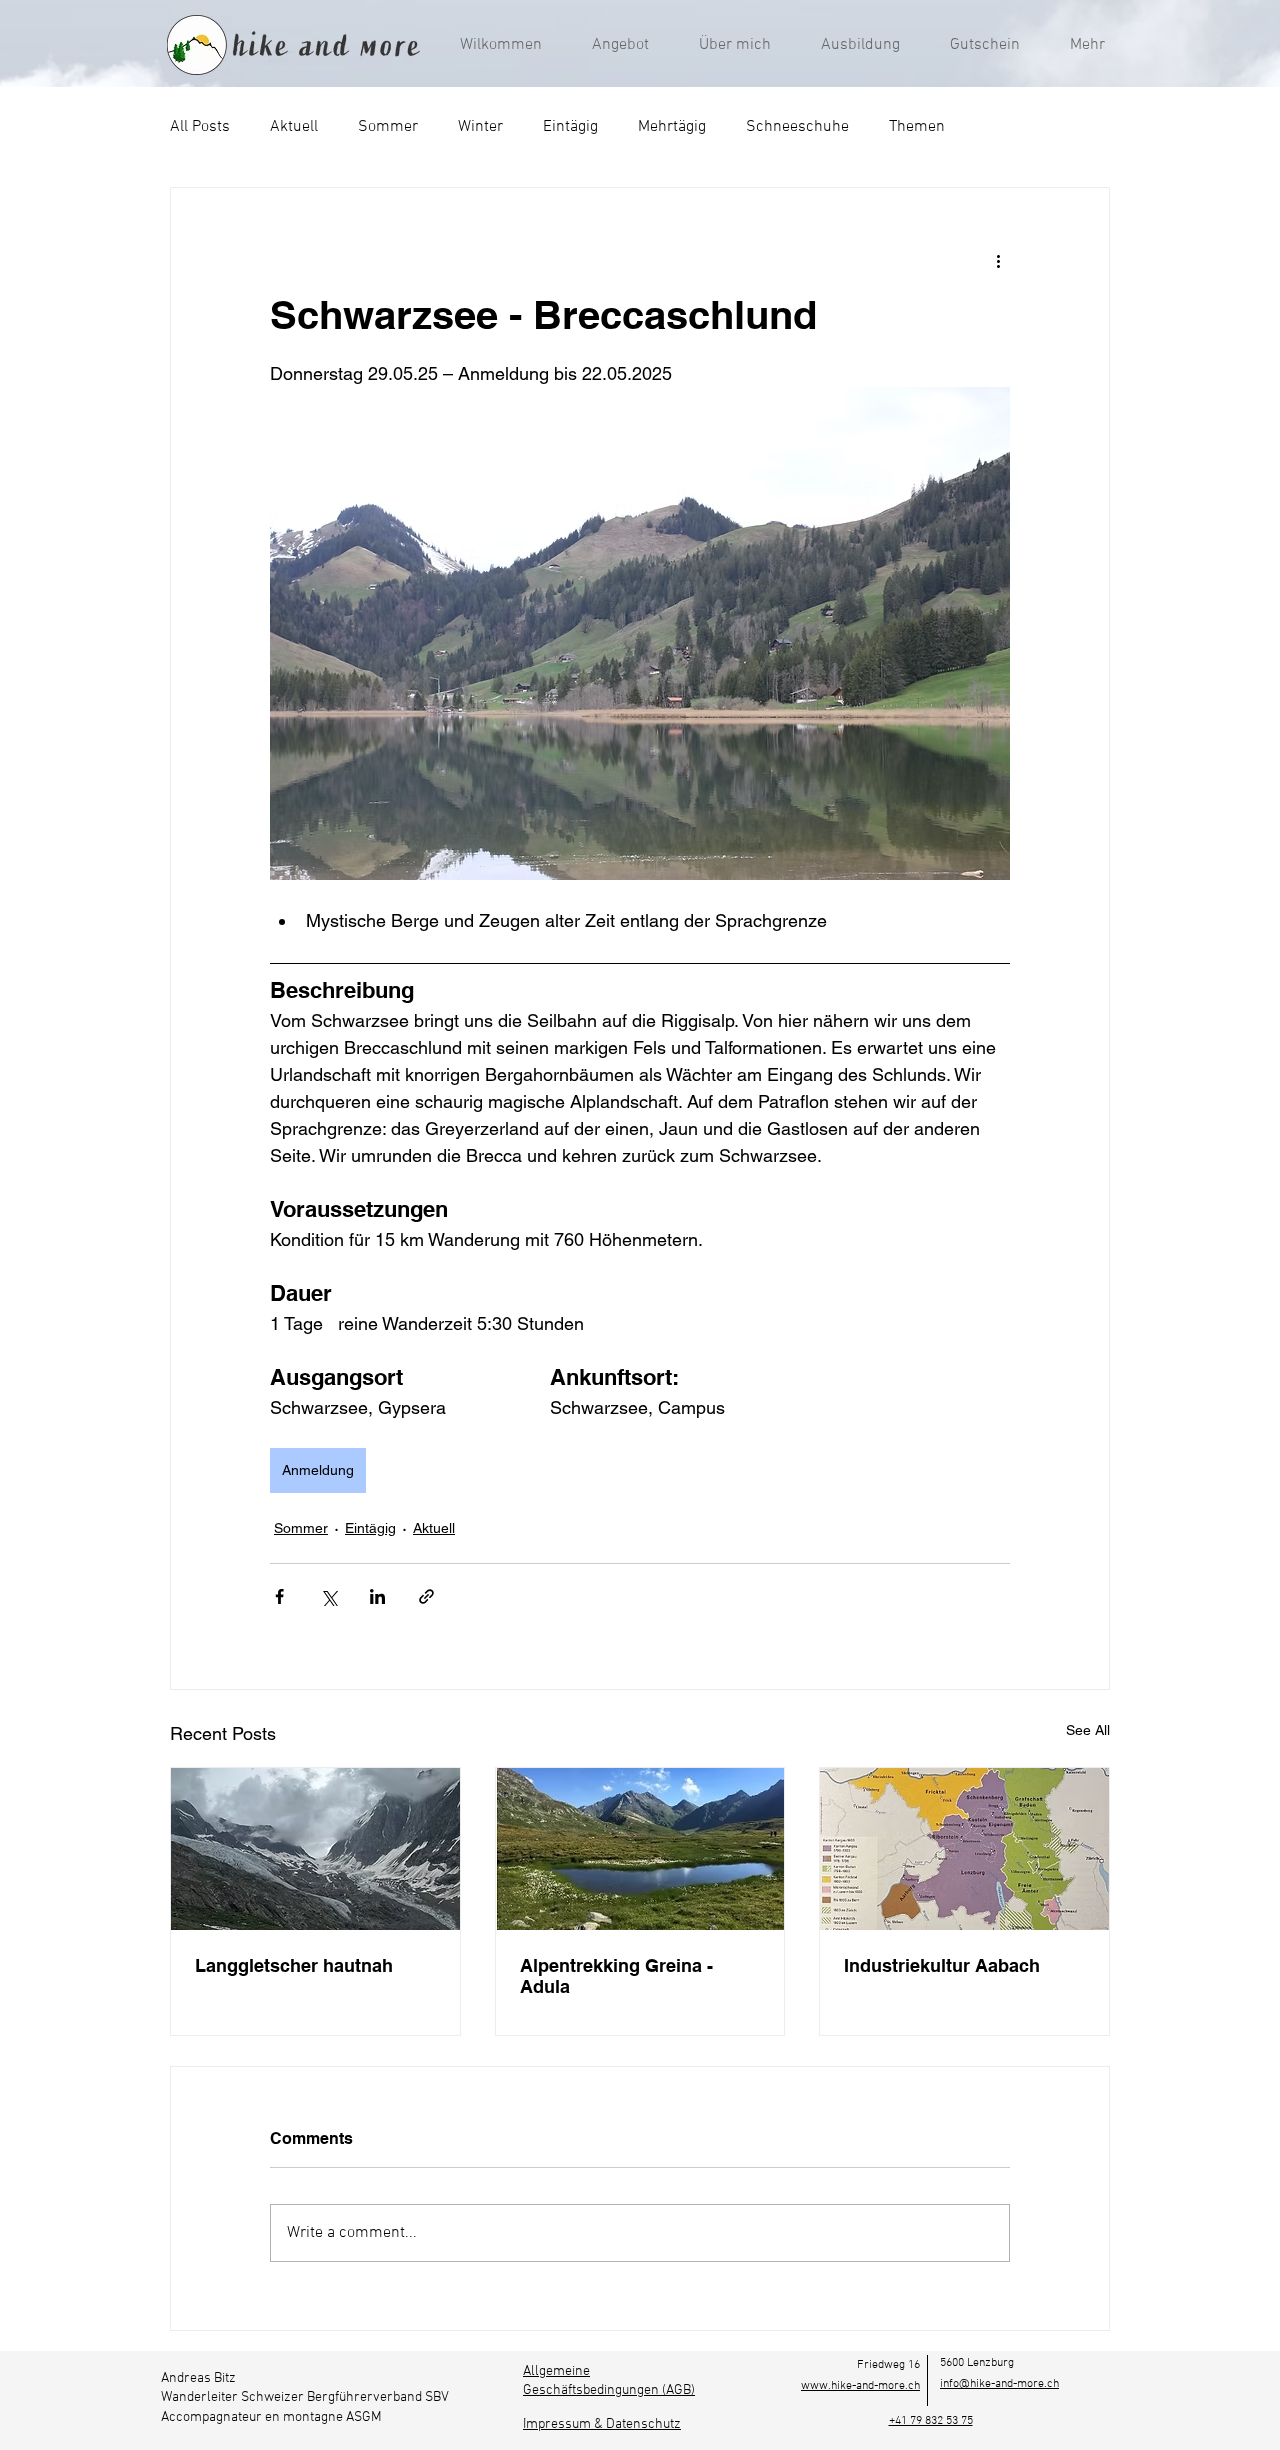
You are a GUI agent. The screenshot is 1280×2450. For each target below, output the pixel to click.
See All (1088, 1730)
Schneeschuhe (797, 127)
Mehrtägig (672, 127)
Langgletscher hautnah (294, 1965)
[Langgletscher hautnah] (315, 1849)
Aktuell (294, 127)
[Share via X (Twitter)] (328, 1596)
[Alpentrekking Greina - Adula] (640, 1849)
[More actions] (998, 260)
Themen (917, 127)
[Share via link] (426, 1596)
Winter (480, 127)
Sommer (388, 127)
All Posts (200, 127)
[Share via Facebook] (279, 1596)
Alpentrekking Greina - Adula (616, 1976)
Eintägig (570, 127)
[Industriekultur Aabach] (964, 1849)
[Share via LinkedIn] (377, 1596)
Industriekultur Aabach (942, 1965)
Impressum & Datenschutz (602, 2424)
